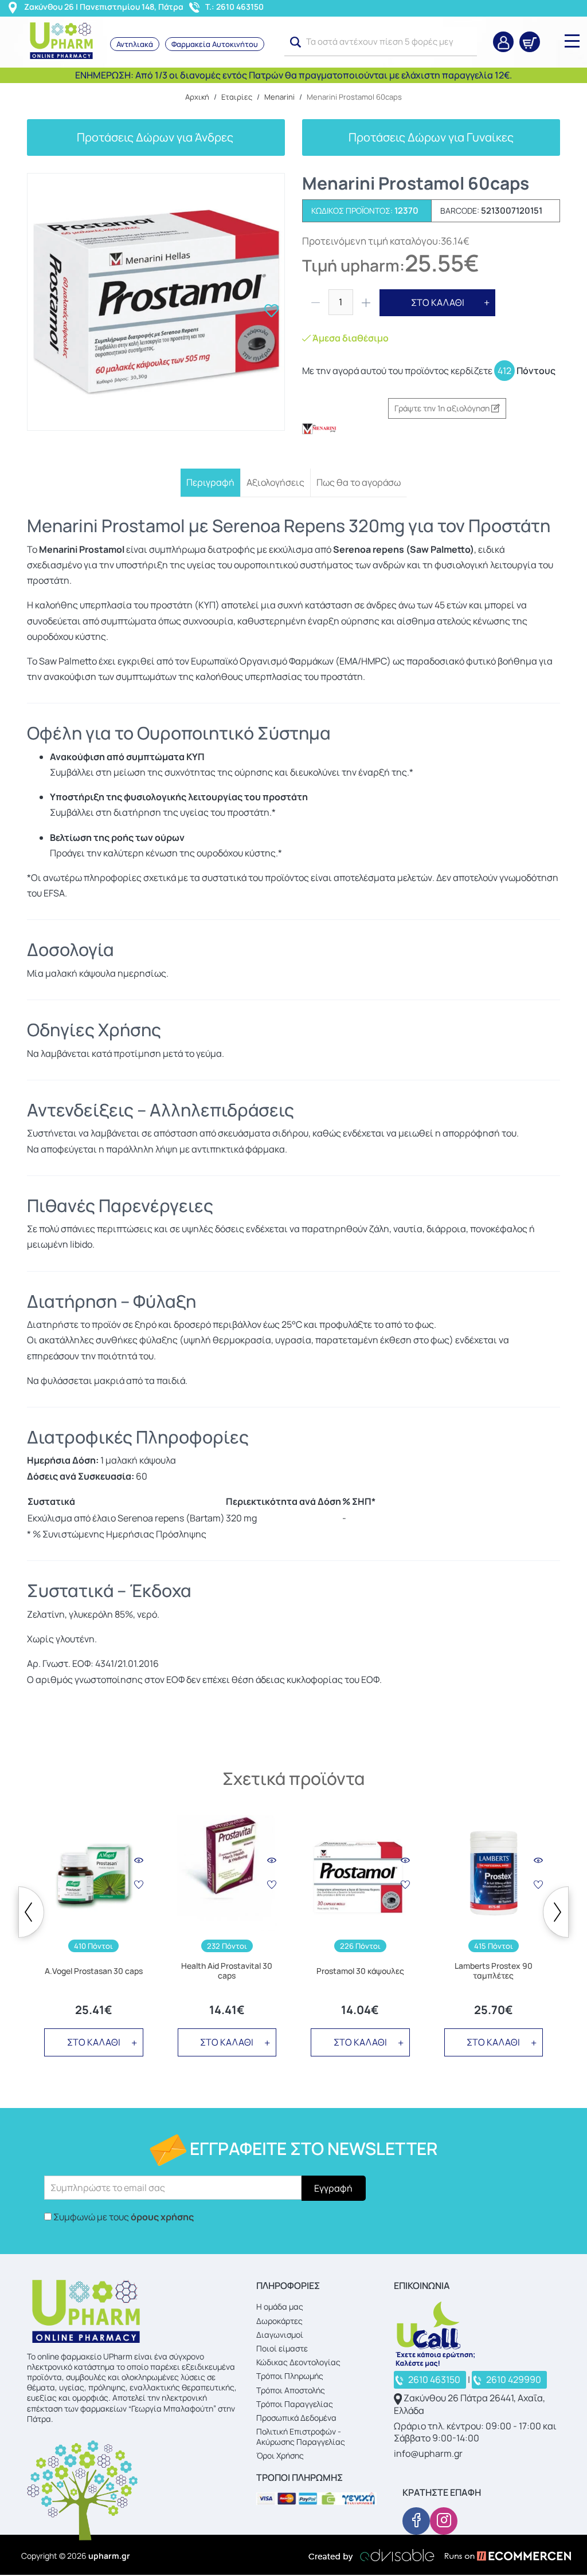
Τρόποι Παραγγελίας (295, 2404)
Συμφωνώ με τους (124, 2217)
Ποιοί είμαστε (282, 2348)
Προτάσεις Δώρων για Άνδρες (156, 137)
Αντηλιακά (135, 44)
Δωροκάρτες (279, 2321)
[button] (296, 42)
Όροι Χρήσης (280, 2455)
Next (556, 1912)
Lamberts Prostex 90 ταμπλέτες (494, 1971)
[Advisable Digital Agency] (371, 2555)
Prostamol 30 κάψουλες (360, 1971)
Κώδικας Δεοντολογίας (298, 2362)
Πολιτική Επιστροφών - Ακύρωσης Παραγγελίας (301, 2437)
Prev (31, 1912)
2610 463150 (434, 2380)
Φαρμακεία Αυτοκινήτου (215, 44)
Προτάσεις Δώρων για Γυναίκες (431, 137)
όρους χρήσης (162, 2217)
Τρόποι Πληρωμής (290, 2376)
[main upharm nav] (572, 41)
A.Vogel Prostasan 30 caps (94, 1971)
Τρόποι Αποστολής (291, 2390)
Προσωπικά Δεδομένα (296, 2418)
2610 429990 (514, 2380)
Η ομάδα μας (280, 2306)
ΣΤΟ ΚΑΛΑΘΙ (438, 302)
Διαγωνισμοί (280, 2335)
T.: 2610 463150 (234, 7)
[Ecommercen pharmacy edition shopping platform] (499, 2555)
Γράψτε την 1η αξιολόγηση (443, 408)
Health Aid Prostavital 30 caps (227, 1971)
